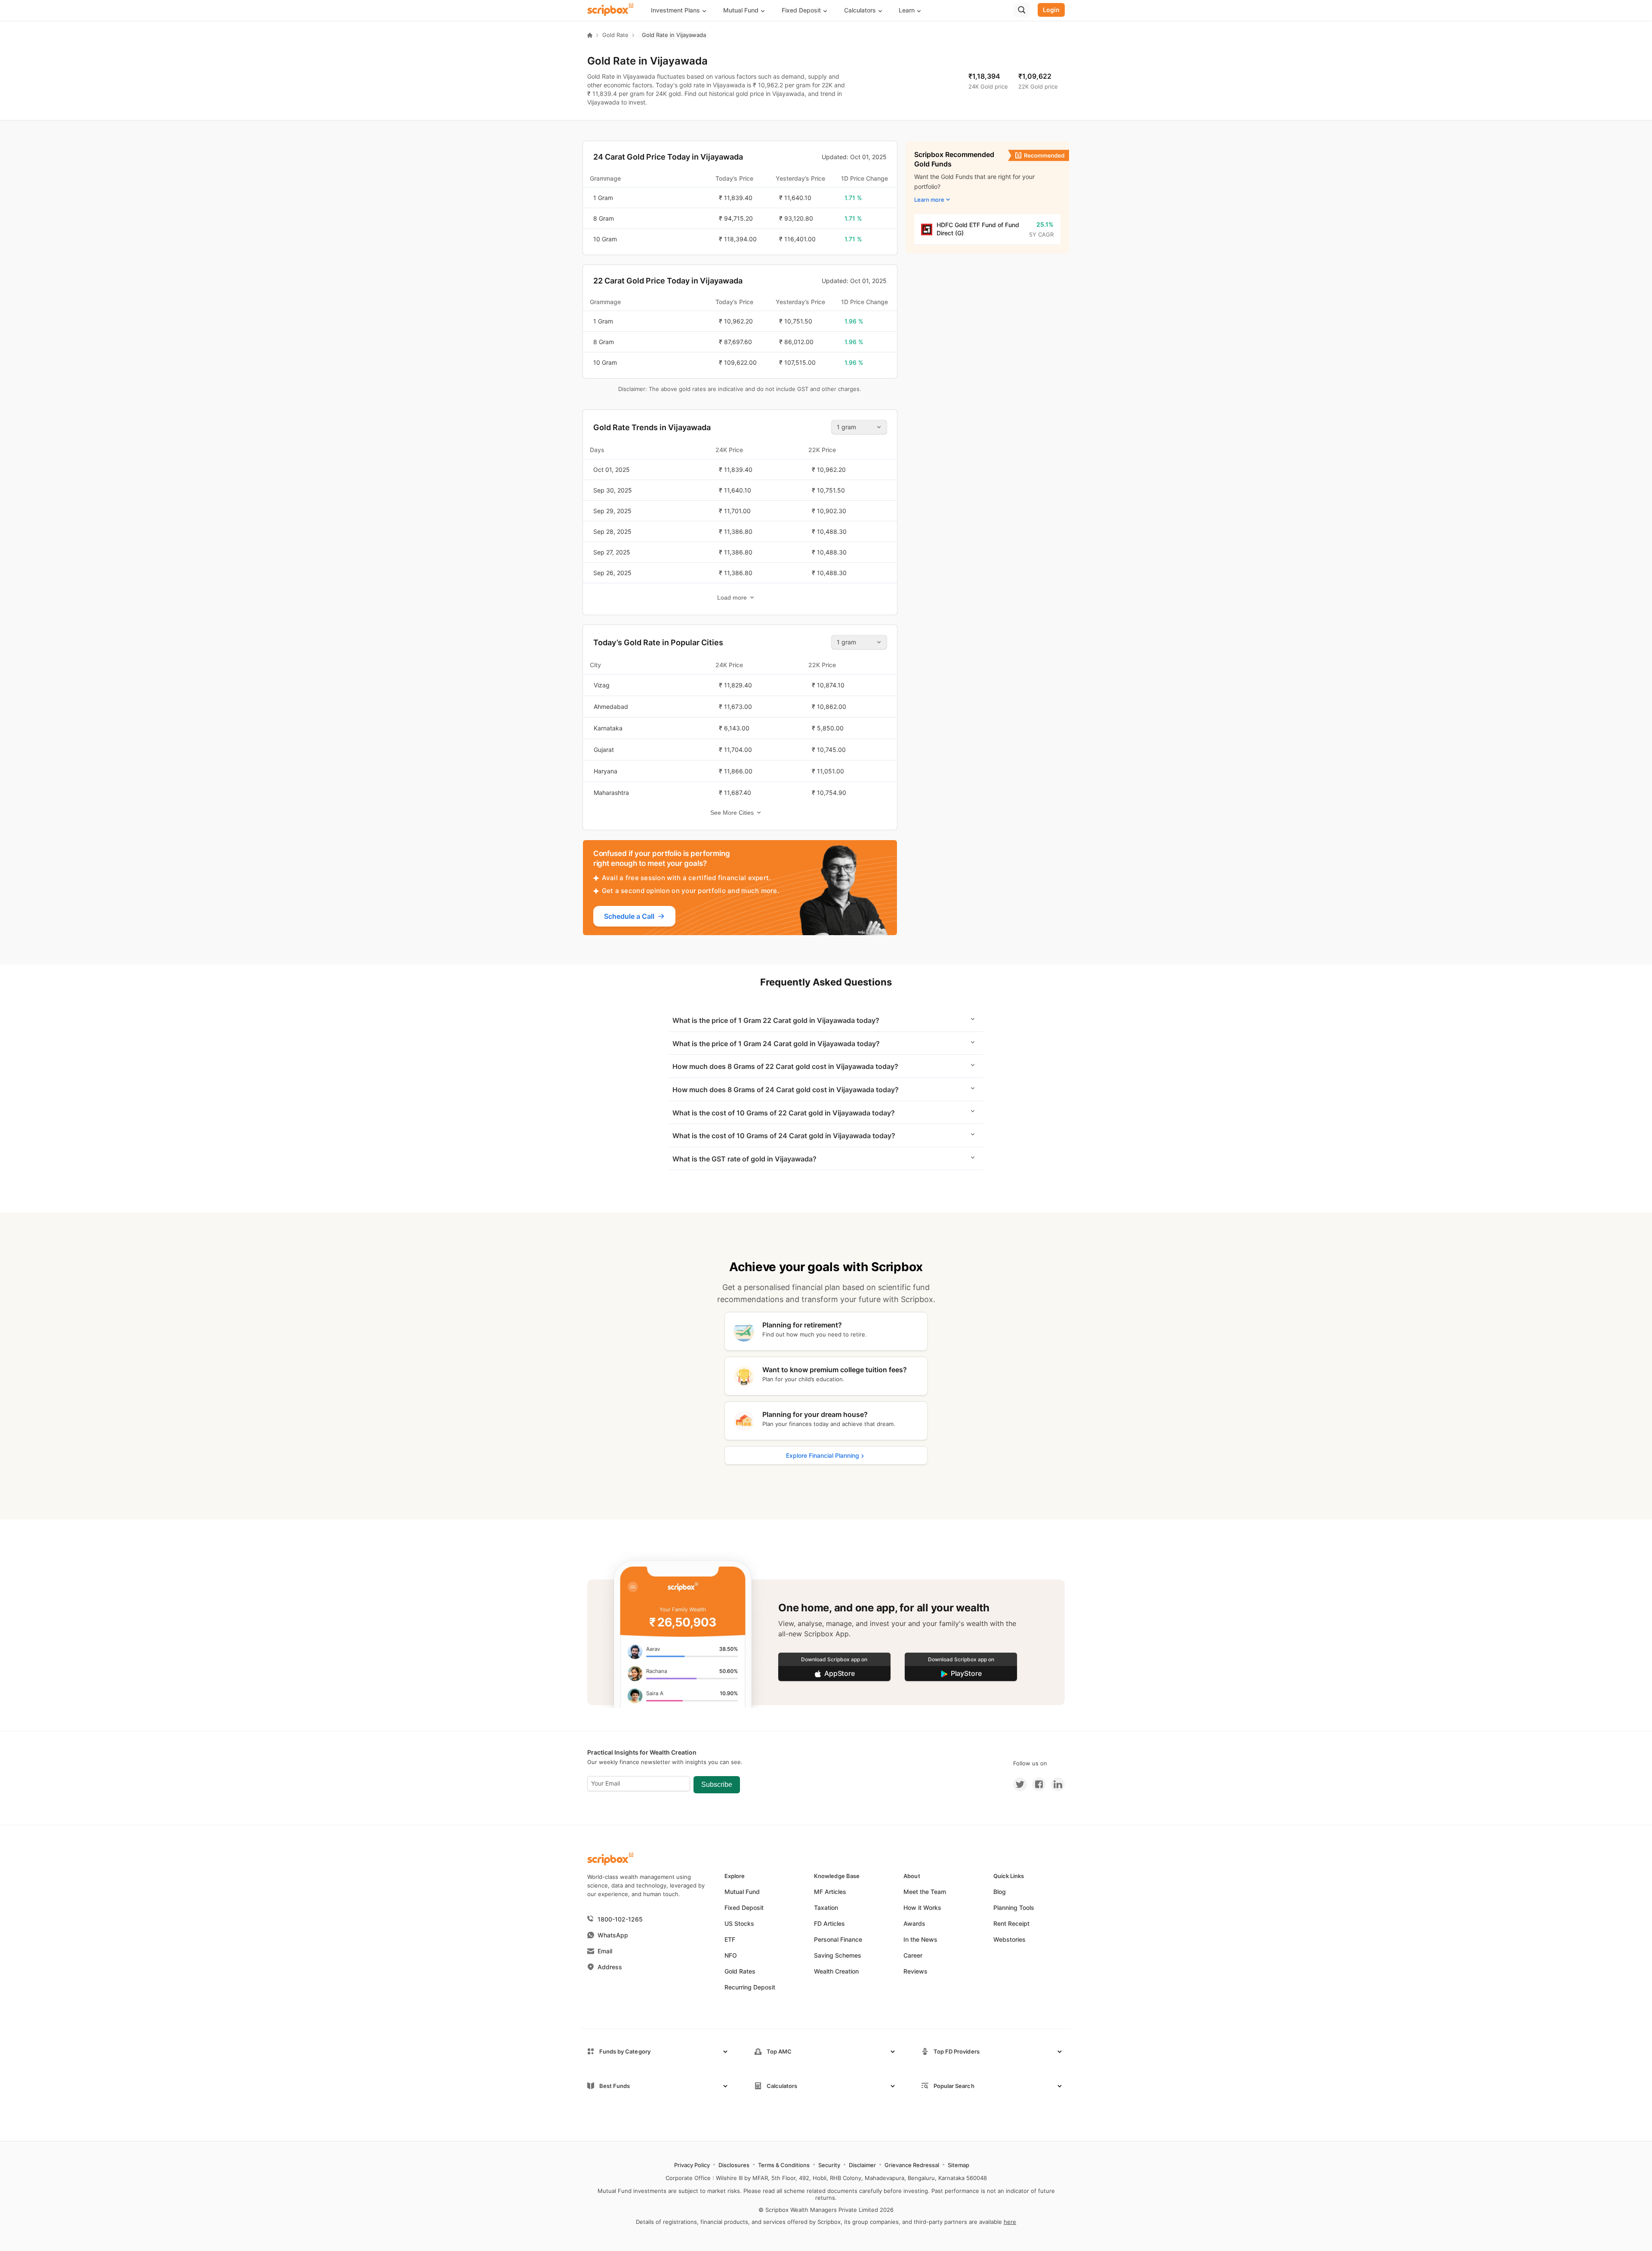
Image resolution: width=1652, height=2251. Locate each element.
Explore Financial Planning (823, 1455)
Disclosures (734, 2165)
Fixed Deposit (744, 1908)
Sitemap (959, 2165)
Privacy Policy (692, 2165)
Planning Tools (1014, 1908)
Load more (732, 597)
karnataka (608, 728)
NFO (731, 1955)
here (1010, 2222)
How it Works (922, 1908)
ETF (730, 1939)
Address (610, 1967)
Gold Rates (740, 1971)
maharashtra (611, 793)
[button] (682, 10)
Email (605, 1951)
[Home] (590, 35)
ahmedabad (611, 707)
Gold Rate (615, 35)
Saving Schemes (838, 1955)
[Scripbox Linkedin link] (1055, 1784)
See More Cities (732, 813)
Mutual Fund (742, 1892)
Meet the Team (925, 1892)
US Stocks (739, 1923)
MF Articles (830, 1892)
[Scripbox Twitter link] (1020, 1784)
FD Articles (829, 1923)
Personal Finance (838, 1939)
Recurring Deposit (750, 1987)
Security (829, 2165)
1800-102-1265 (620, 1919)
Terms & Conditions (784, 2165)
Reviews (915, 1971)
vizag (602, 685)
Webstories (1009, 1939)
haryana (606, 771)
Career (913, 1955)
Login (1051, 10)
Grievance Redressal (912, 2165)
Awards (914, 1923)
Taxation (826, 1908)
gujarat (604, 750)
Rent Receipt (1011, 1923)
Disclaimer (862, 2165)
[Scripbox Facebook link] (1036, 1784)
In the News (920, 1939)
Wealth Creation (836, 1971)
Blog (1000, 1892)
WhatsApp (613, 1935)
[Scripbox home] (611, 10)
